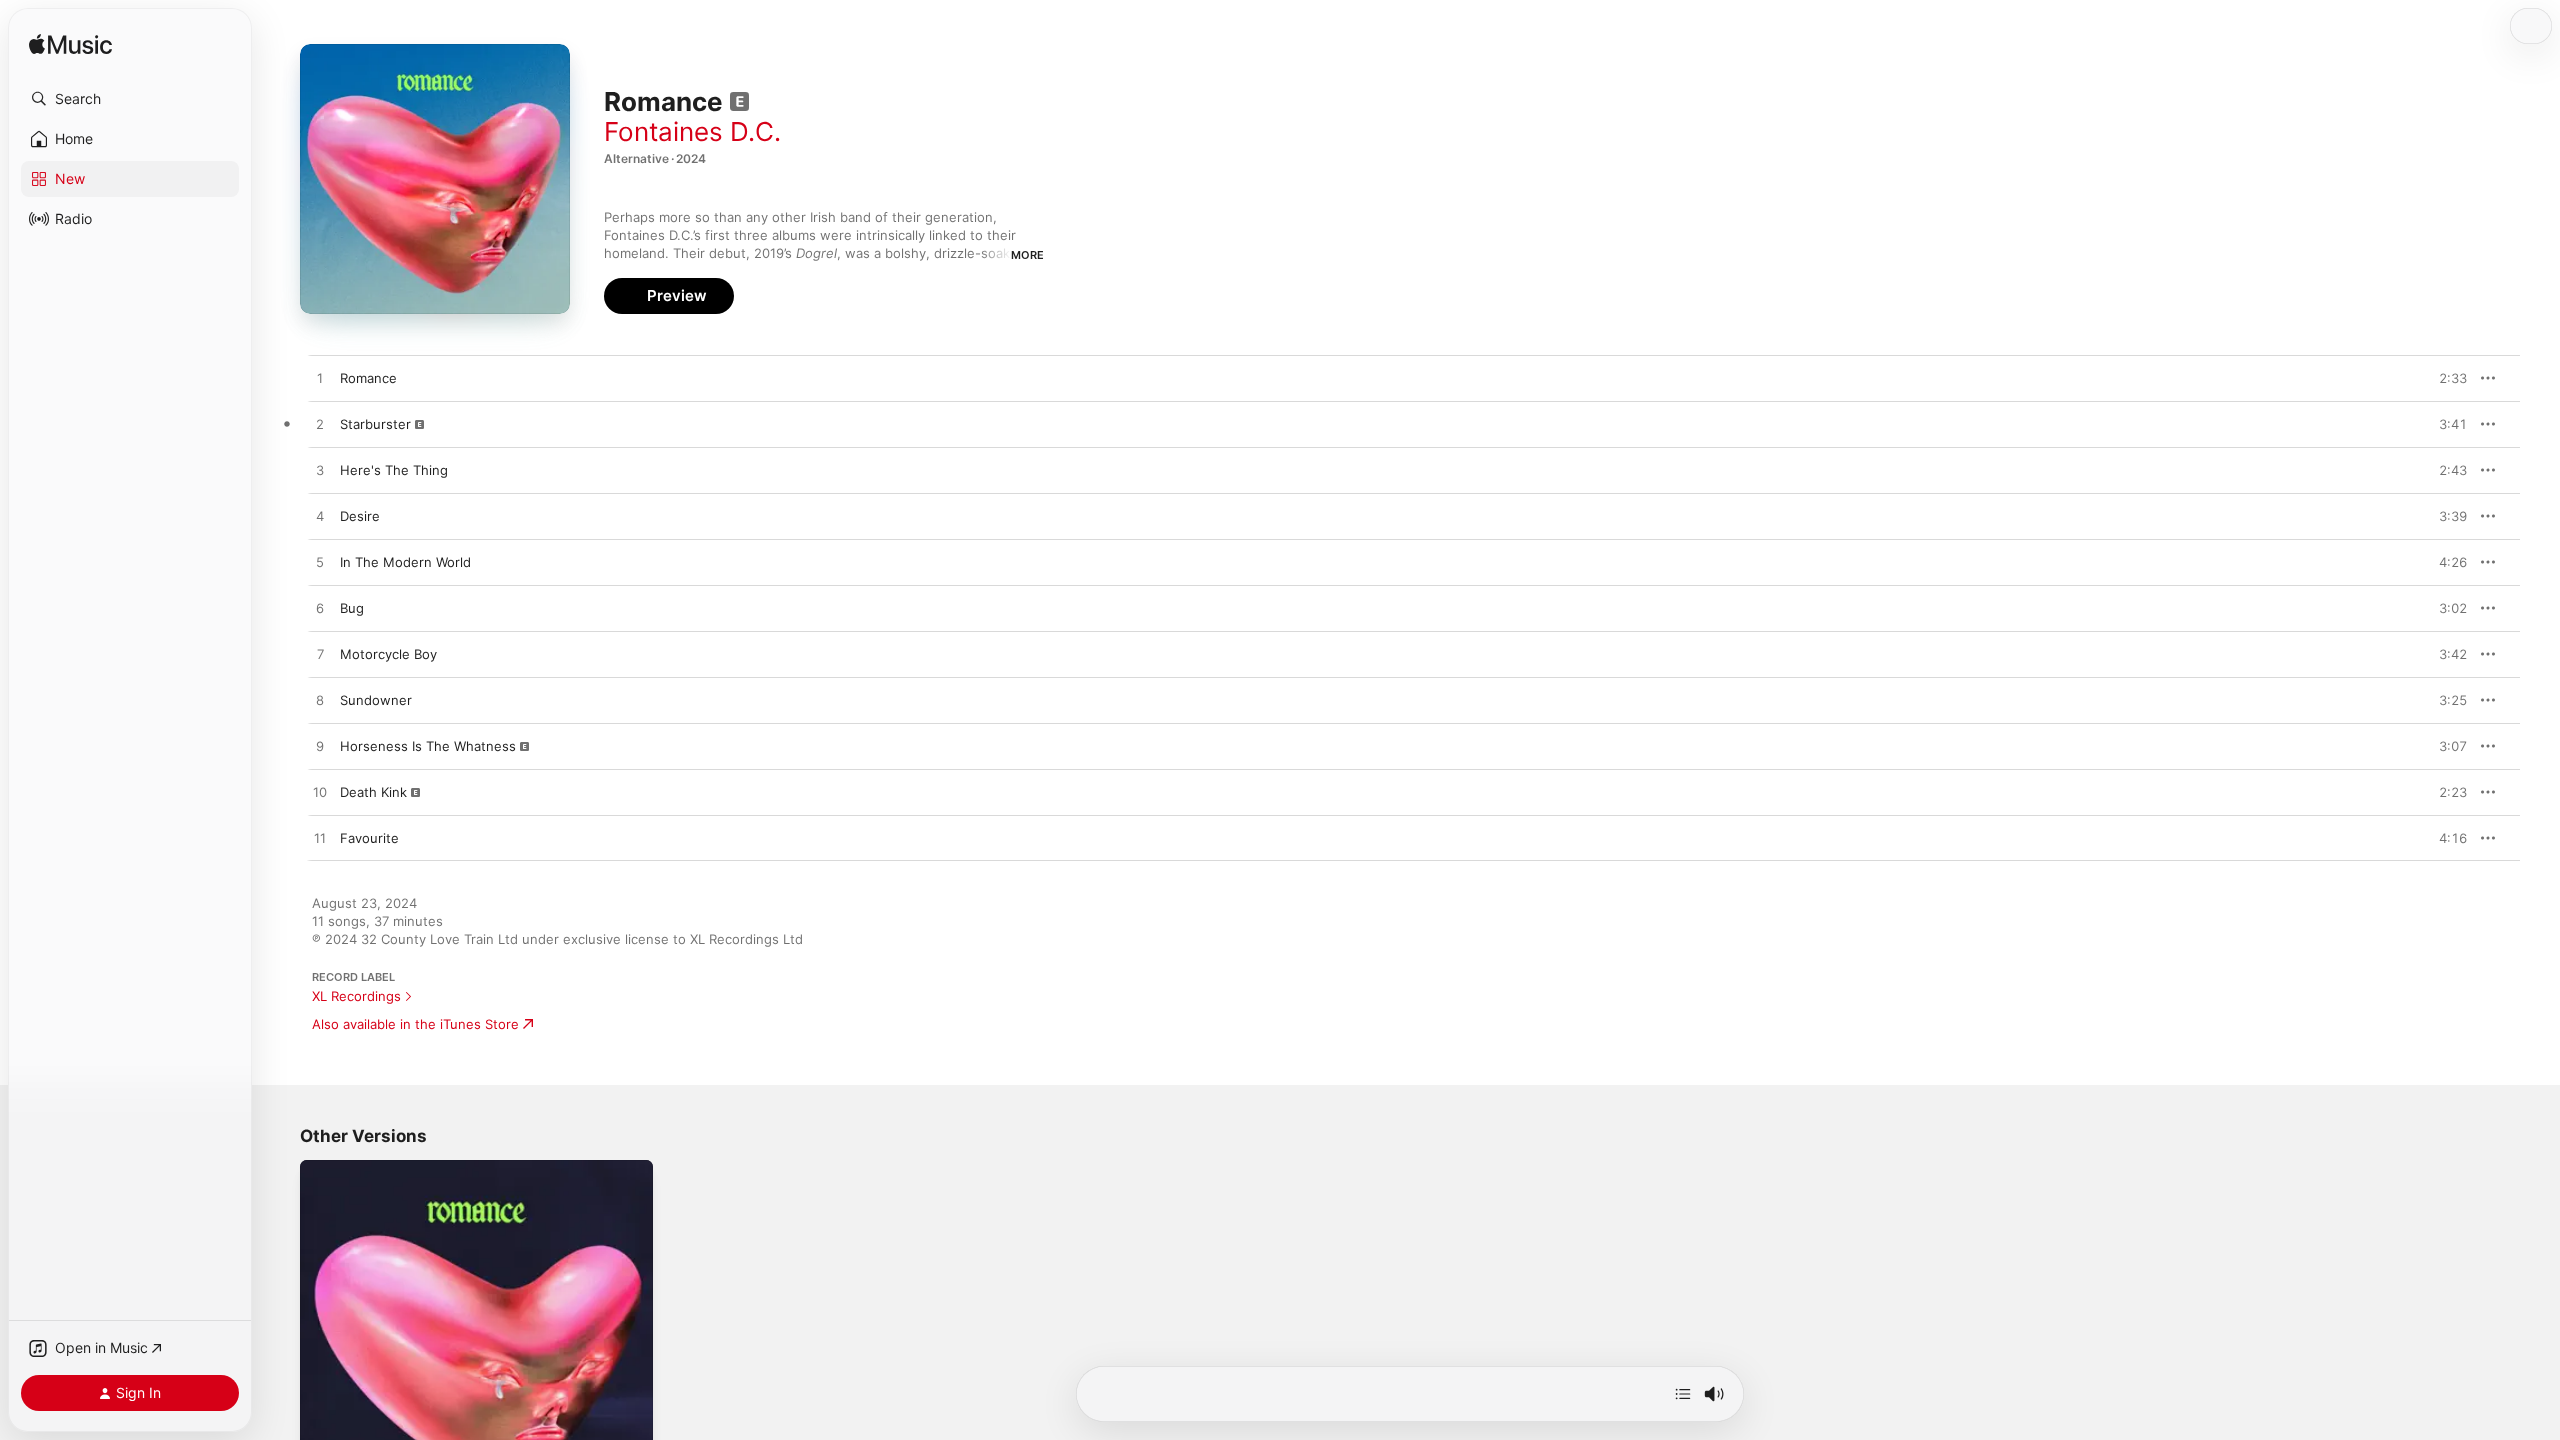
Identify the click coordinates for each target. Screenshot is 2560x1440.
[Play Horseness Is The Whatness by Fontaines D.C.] (320, 747)
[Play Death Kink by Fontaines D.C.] (320, 793)
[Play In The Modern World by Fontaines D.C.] (320, 563)
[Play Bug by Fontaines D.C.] (320, 609)
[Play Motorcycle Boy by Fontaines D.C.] (320, 655)
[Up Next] (1683, 1394)
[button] (130, 99)
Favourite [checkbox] (369, 838)
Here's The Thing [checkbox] (394, 470)
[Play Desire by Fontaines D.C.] (320, 517)
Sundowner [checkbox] (376, 700)
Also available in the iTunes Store (415, 1024)
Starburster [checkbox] (375, 424)
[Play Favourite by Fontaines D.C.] (320, 839)
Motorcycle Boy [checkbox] (388, 654)
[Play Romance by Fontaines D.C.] (320, 379)
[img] (70, 45)
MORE (1027, 255)
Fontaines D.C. (692, 131)
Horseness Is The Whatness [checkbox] (428, 746)
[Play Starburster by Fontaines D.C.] (320, 425)
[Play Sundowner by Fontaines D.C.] (320, 701)
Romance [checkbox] (368, 378)
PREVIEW (2445, 378)
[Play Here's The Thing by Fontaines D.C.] (320, 471)
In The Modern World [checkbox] (405, 562)
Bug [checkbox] (352, 608)
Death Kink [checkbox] (373, 792)
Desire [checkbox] (360, 516)
